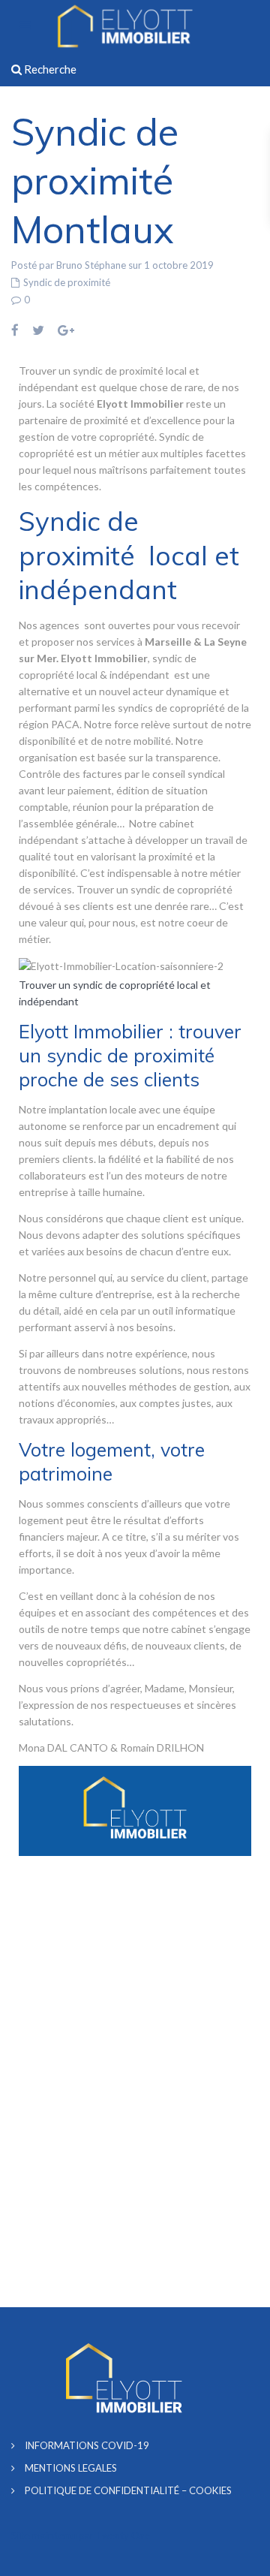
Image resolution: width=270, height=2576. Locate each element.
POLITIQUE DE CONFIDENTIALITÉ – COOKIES (128, 2490)
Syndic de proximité (67, 282)
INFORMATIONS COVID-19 (87, 2445)
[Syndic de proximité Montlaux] (121, 965)
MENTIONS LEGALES (71, 2468)
